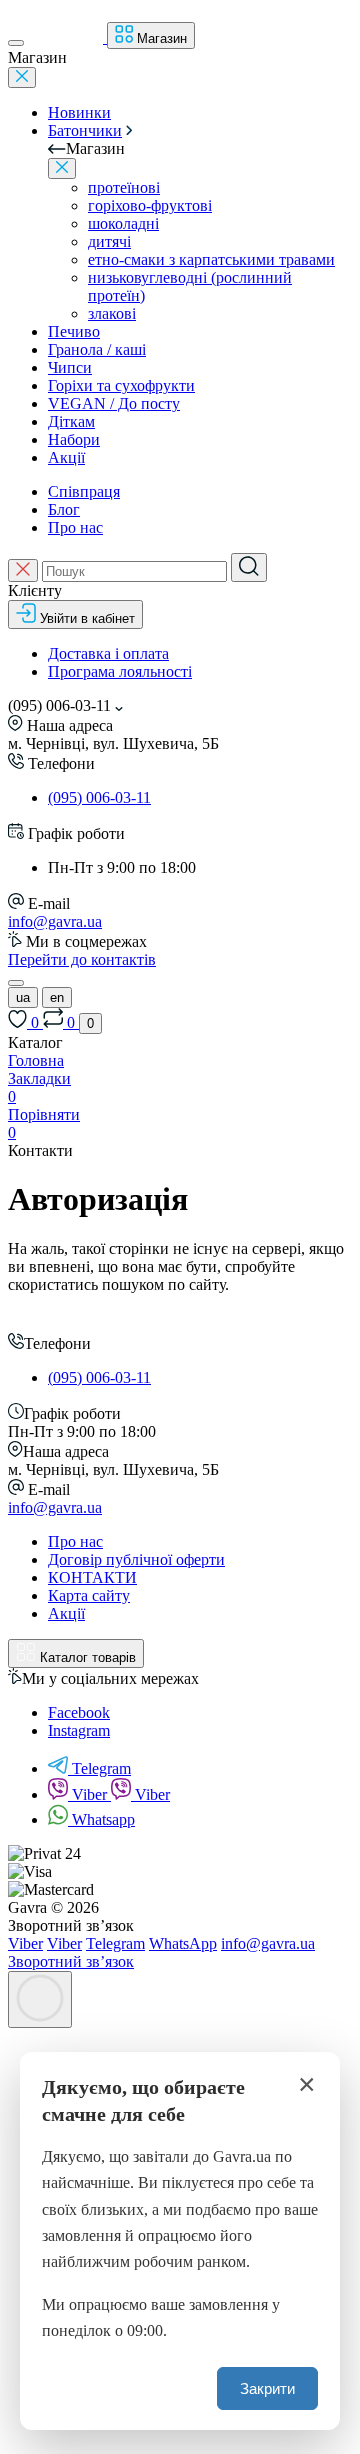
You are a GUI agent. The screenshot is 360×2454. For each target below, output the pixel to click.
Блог (64, 509)
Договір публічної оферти (136, 1559)
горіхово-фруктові (150, 205)
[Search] (249, 567)
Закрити (267, 2388)
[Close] (22, 77)
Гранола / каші (97, 349)
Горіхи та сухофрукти (121, 385)
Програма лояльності (120, 671)
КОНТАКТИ (92, 1577)
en (57, 997)
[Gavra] (45, 1323)
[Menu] (16, 43)
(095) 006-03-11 (99, 797)
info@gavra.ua (55, 921)
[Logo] (67, 37)
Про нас (75, 527)
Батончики (85, 130)
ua (23, 997)
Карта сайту (89, 1595)
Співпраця (84, 491)
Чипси (70, 367)
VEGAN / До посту (114, 403)
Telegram (101, 1768)
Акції (66, 457)
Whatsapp (103, 1819)
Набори (74, 439)
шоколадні (123, 223)
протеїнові (124, 187)
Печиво (74, 331)
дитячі (109, 241)
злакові (112, 313)
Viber (91, 1794)
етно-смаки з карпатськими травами (211, 259)
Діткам (71, 421)
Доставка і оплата (108, 653)
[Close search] (23, 570)
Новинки (79, 112)
